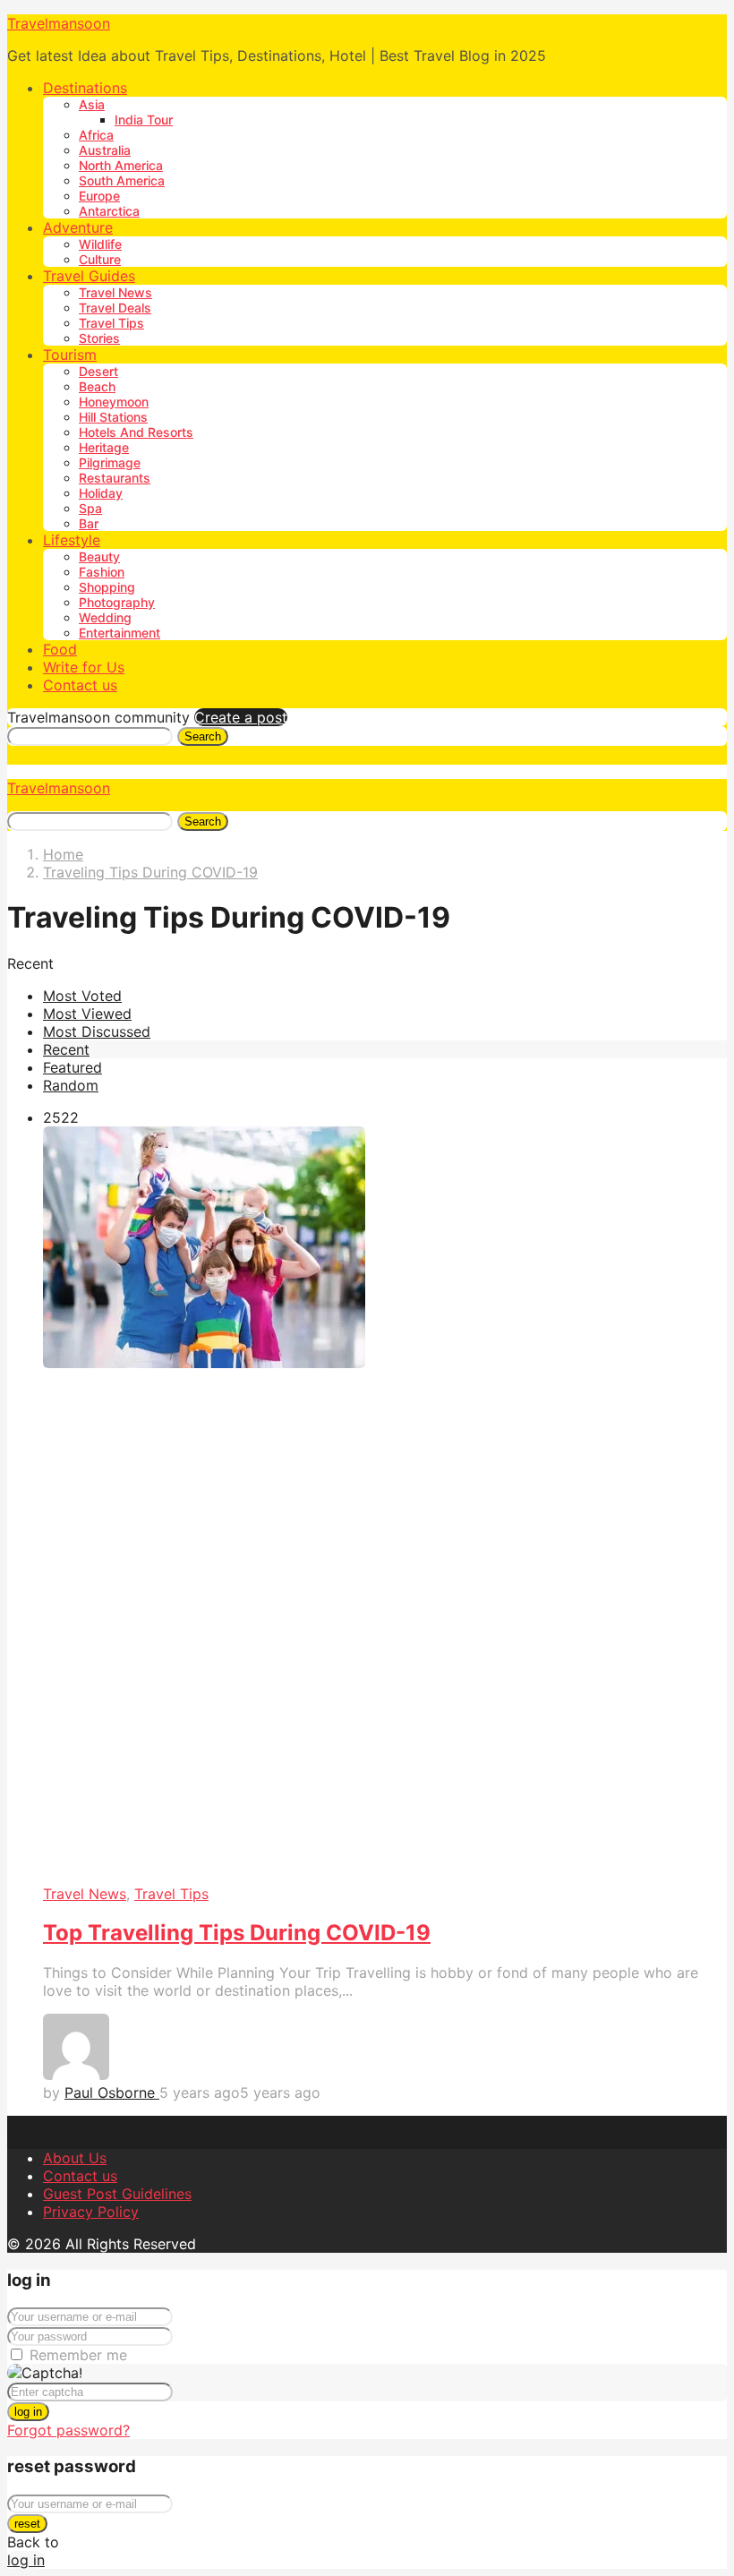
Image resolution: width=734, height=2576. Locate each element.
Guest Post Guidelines (117, 2194)
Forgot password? (68, 2430)
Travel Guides (89, 276)
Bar (89, 523)
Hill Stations (113, 417)
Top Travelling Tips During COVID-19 (237, 1933)
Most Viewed (87, 1014)
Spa (90, 508)
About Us (75, 2158)
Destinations (85, 88)
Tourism (70, 355)
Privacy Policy (91, 2212)
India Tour (144, 120)
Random (71, 1085)
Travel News (115, 292)
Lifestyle (72, 540)
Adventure (78, 227)
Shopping (107, 587)
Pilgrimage (110, 462)
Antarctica (109, 211)
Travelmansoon (59, 23)
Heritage (104, 447)
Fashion (102, 572)
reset (27, 2524)
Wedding (105, 617)
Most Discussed (97, 1031)
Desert (98, 371)
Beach (97, 386)
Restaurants (115, 478)
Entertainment (119, 633)
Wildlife (100, 244)
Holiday (101, 493)
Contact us (80, 685)
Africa (96, 135)
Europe (99, 196)
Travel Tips (111, 323)
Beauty (99, 556)
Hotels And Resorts (136, 432)
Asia (92, 104)
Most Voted (82, 996)
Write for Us (84, 667)
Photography (117, 602)
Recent (66, 1049)
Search (203, 736)
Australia (105, 150)
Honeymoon (114, 402)
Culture (100, 259)
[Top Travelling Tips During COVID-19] (385, 1506)
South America (122, 180)
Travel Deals (115, 308)
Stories (99, 338)
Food (60, 649)
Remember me (78, 2355)
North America (121, 165)
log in (28, 2412)
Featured (73, 1067)
